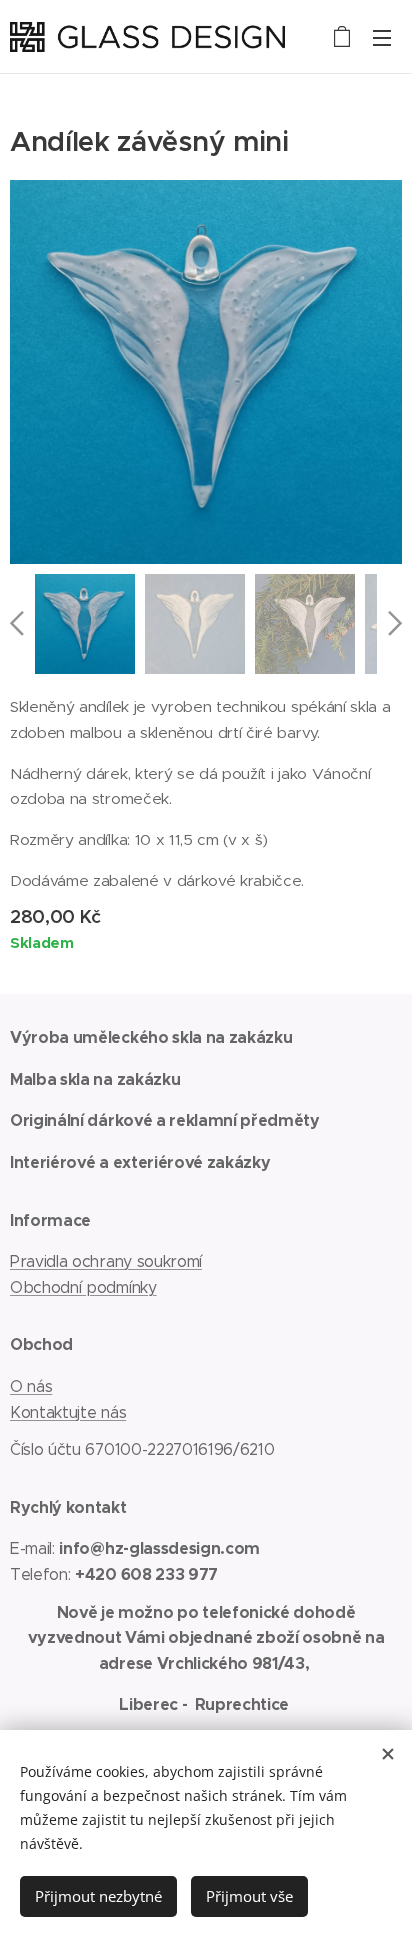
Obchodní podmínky (83, 1287)
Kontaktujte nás (68, 1412)
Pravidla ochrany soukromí (106, 1261)
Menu (382, 37)
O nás (31, 1386)
